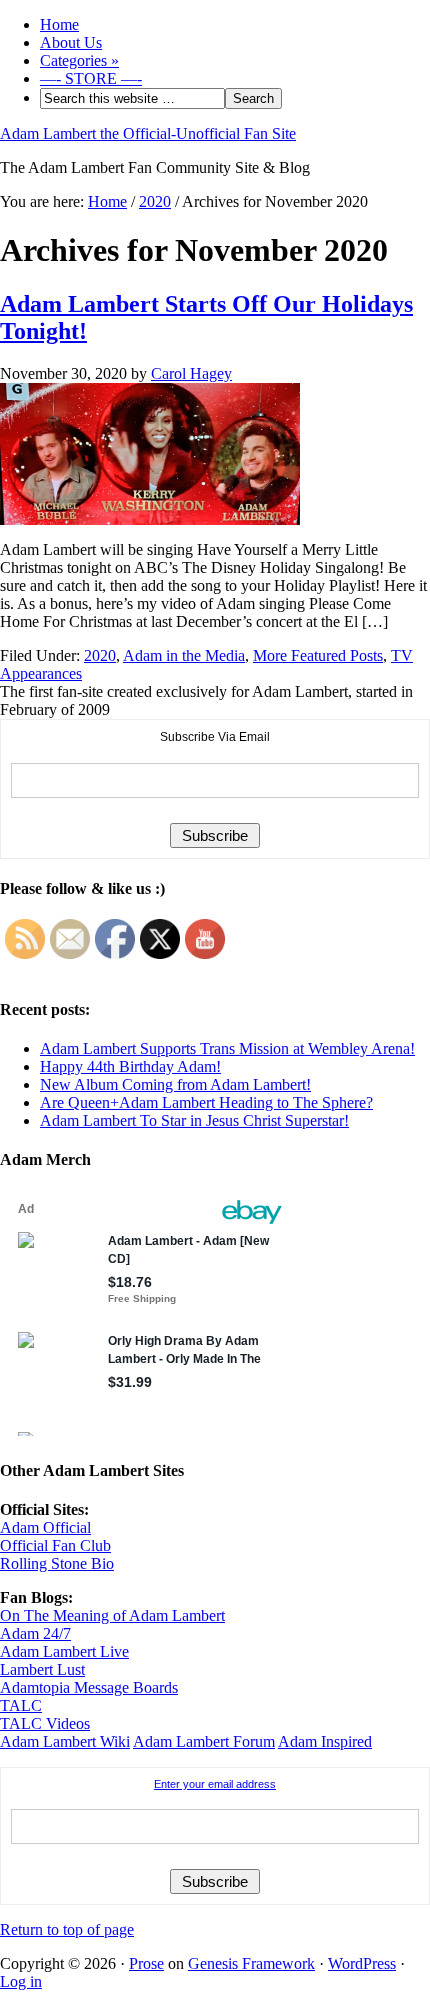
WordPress (362, 1963)
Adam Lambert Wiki (65, 1741)
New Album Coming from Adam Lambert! (175, 1084)
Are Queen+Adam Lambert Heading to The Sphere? (206, 1102)
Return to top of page (67, 1929)
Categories (79, 60)
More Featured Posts (318, 655)
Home (59, 24)
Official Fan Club (55, 1545)
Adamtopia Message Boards (89, 1687)
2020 (100, 655)
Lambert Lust (42, 1669)
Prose (146, 1963)
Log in (21, 1981)
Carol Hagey (191, 373)
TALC (21, 1705)
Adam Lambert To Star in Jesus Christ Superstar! (194, 1120)
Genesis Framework (251, 1963)
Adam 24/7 (35, 1633)
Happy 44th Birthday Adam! (130, 1066)
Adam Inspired (325, 1741)
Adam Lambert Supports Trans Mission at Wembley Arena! (227, 1048)
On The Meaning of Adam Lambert (112, 1615)
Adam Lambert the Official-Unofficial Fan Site (148, 133)
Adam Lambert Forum (204, 1741)
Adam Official (45, 1527)
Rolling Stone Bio (57, 1563)
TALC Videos (45, 1723)
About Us (71, 42)
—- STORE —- (91, 78)
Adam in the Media (184, 655)
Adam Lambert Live (64, 1651)
